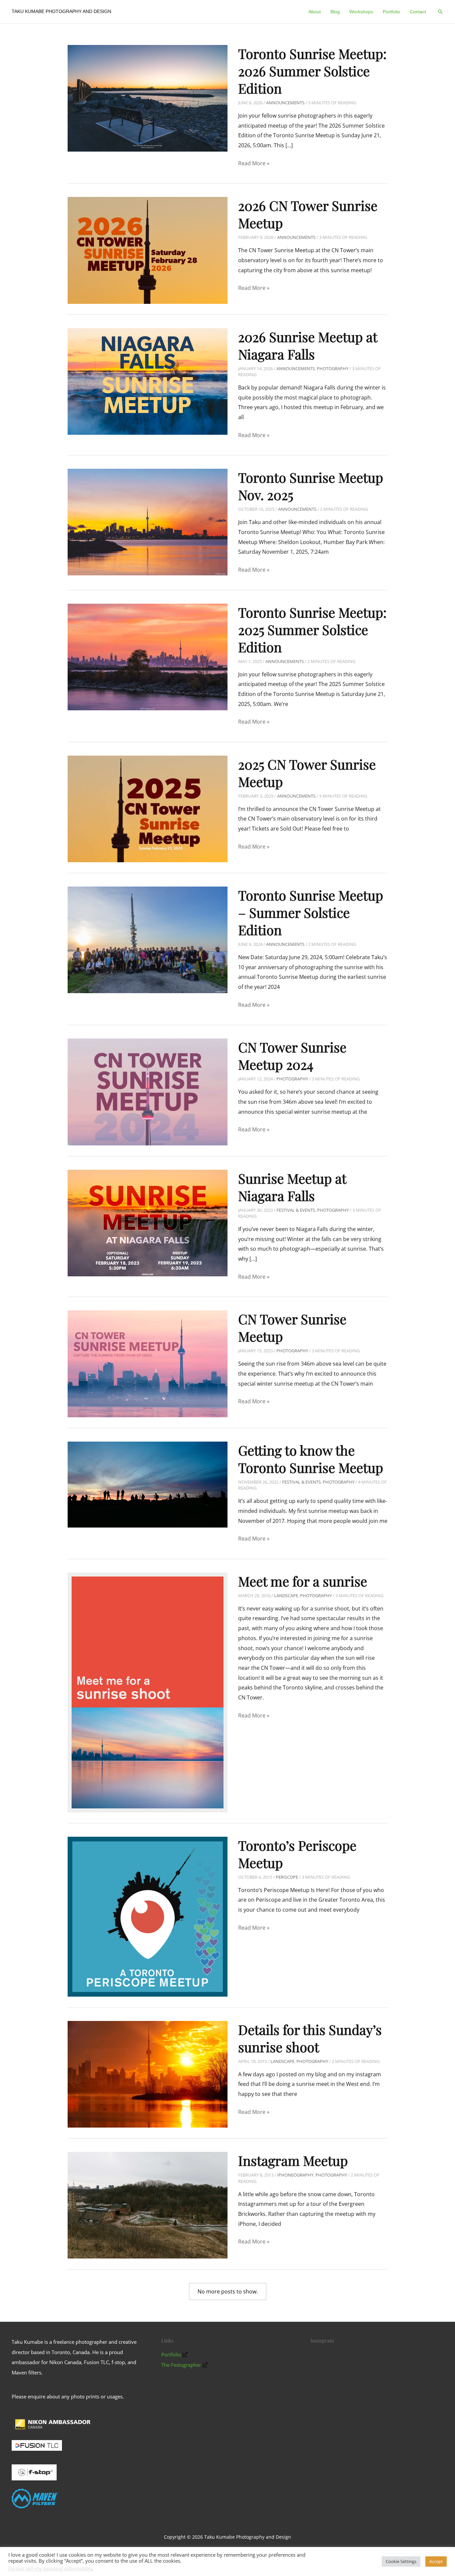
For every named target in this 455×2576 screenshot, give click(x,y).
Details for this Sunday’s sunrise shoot (310, 2038)
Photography (333, 368)
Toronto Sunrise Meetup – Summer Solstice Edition (311, 912)
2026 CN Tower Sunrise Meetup (308, 214)
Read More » (254, 164)
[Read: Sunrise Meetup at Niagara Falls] (148, 1222)
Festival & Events (296, 1210)
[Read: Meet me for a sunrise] (148, 1692)
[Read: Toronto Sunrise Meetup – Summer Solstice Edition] (148, 939)
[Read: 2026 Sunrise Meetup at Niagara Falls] (148, 381)
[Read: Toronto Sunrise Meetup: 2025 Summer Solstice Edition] (148, 656)
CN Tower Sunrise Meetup (292, 1327)
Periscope (287, 1877)
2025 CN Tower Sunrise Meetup (307, 773)
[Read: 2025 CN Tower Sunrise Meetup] (148, 808)
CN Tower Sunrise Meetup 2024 (292, 1056)
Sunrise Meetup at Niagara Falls (292, 1187)
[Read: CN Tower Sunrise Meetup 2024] (148, 1091)
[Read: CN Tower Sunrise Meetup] (148, 1363)
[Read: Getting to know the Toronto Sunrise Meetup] (148, 1484)
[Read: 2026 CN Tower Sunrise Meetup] (148, 250)
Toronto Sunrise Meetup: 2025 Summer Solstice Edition (312, 630)
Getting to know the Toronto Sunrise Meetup (311, 1459)
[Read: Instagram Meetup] (148, 2205)
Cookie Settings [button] (401, 2561)
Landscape (286, 1596)
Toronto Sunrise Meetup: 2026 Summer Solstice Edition (312, 71)
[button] (440, 12)
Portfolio (171, 2354)
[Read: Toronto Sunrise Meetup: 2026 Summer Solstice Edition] (148, 98)
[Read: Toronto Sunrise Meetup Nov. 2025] (148, 522)
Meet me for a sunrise (303, 1581)
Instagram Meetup (293, 2160)
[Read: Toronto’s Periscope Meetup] (148, 1916)
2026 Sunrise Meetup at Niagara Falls (308, 345)
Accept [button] (436, 2561)
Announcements (285, 103)
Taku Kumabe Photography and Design (61, 11)
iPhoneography (295, 2175)
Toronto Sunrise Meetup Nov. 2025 (311, 486)
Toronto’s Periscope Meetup (297, 1854)
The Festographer (181, 2365)
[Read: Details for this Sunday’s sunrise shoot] (148, 2074)
